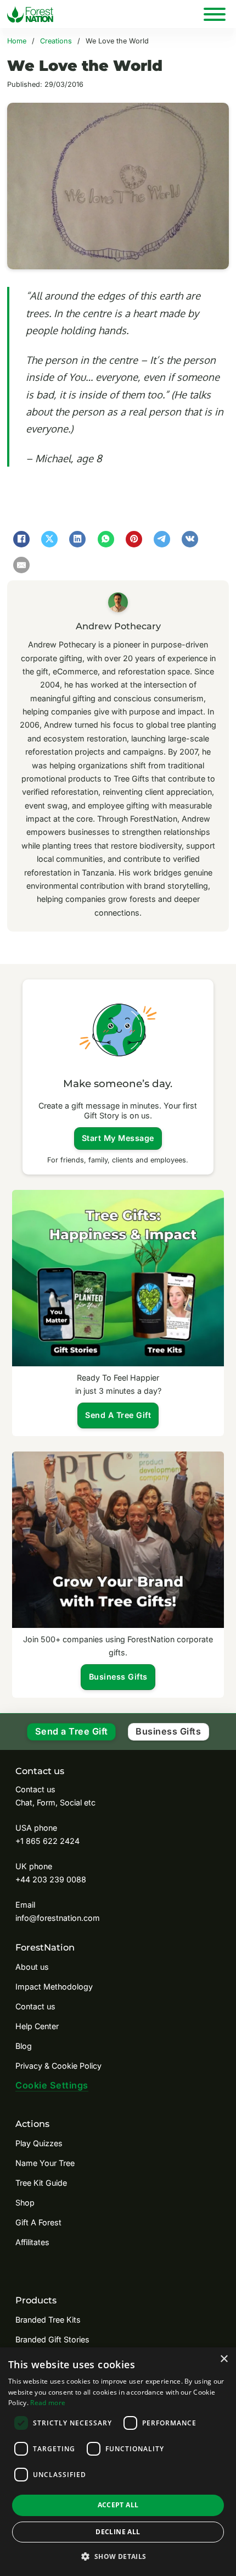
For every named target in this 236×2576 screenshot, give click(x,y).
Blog (24, 2046)
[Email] (21, 565)
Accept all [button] (118, 2505)
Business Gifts (168, 1731)
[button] (118, 2556)
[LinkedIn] (77, 539)
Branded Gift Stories (52, 2339)
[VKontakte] (190, 539)
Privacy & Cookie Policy (58, 2066)
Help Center (37, 2026)
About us (32, 1967)
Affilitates (32, 2242)
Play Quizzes (39, 2143)
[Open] (215, 14)
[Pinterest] (134, 539)
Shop (25, 2203)
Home (17, 41)
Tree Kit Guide (41, 2183)
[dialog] (118, 2462)
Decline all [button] (118, 2532)
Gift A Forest (38, 2222)
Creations (56, 41)
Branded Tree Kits (48, 2320)
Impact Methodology (54, 1987)
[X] (49, 539)
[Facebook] (21, 539)
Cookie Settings (52, 2085)
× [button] (224, 2359)
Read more (48, 2403)
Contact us (35, 2006)
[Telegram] (162, 539)
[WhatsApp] (106, 539)
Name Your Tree (45, 2163)
